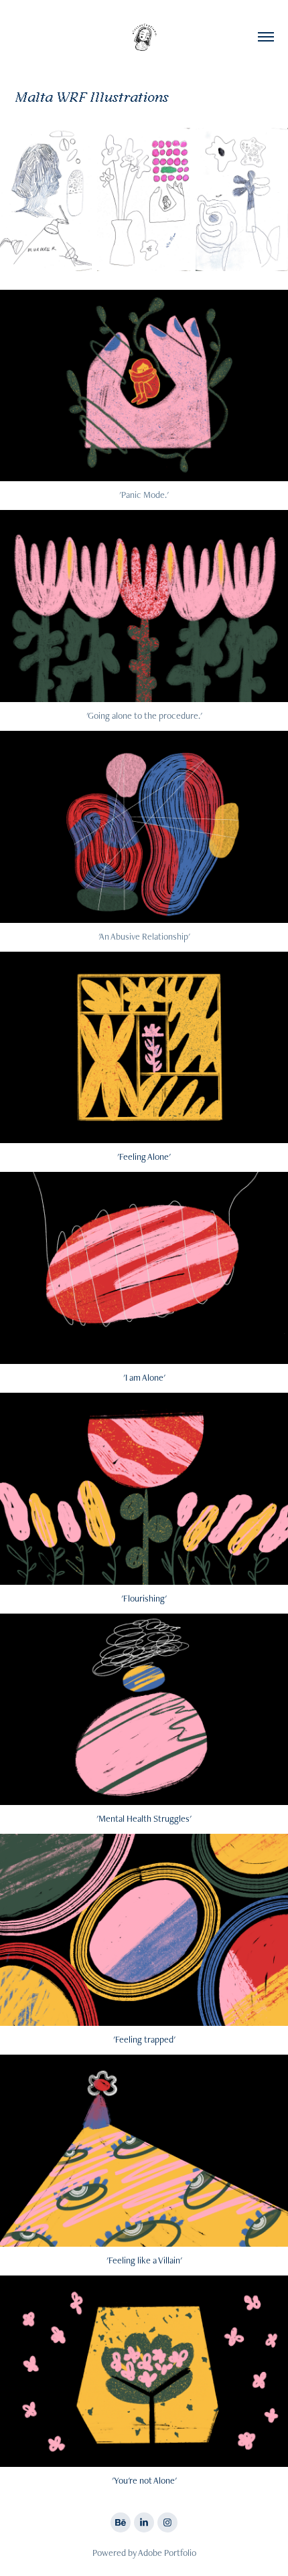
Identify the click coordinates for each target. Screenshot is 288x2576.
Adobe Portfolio (167, 2553)
